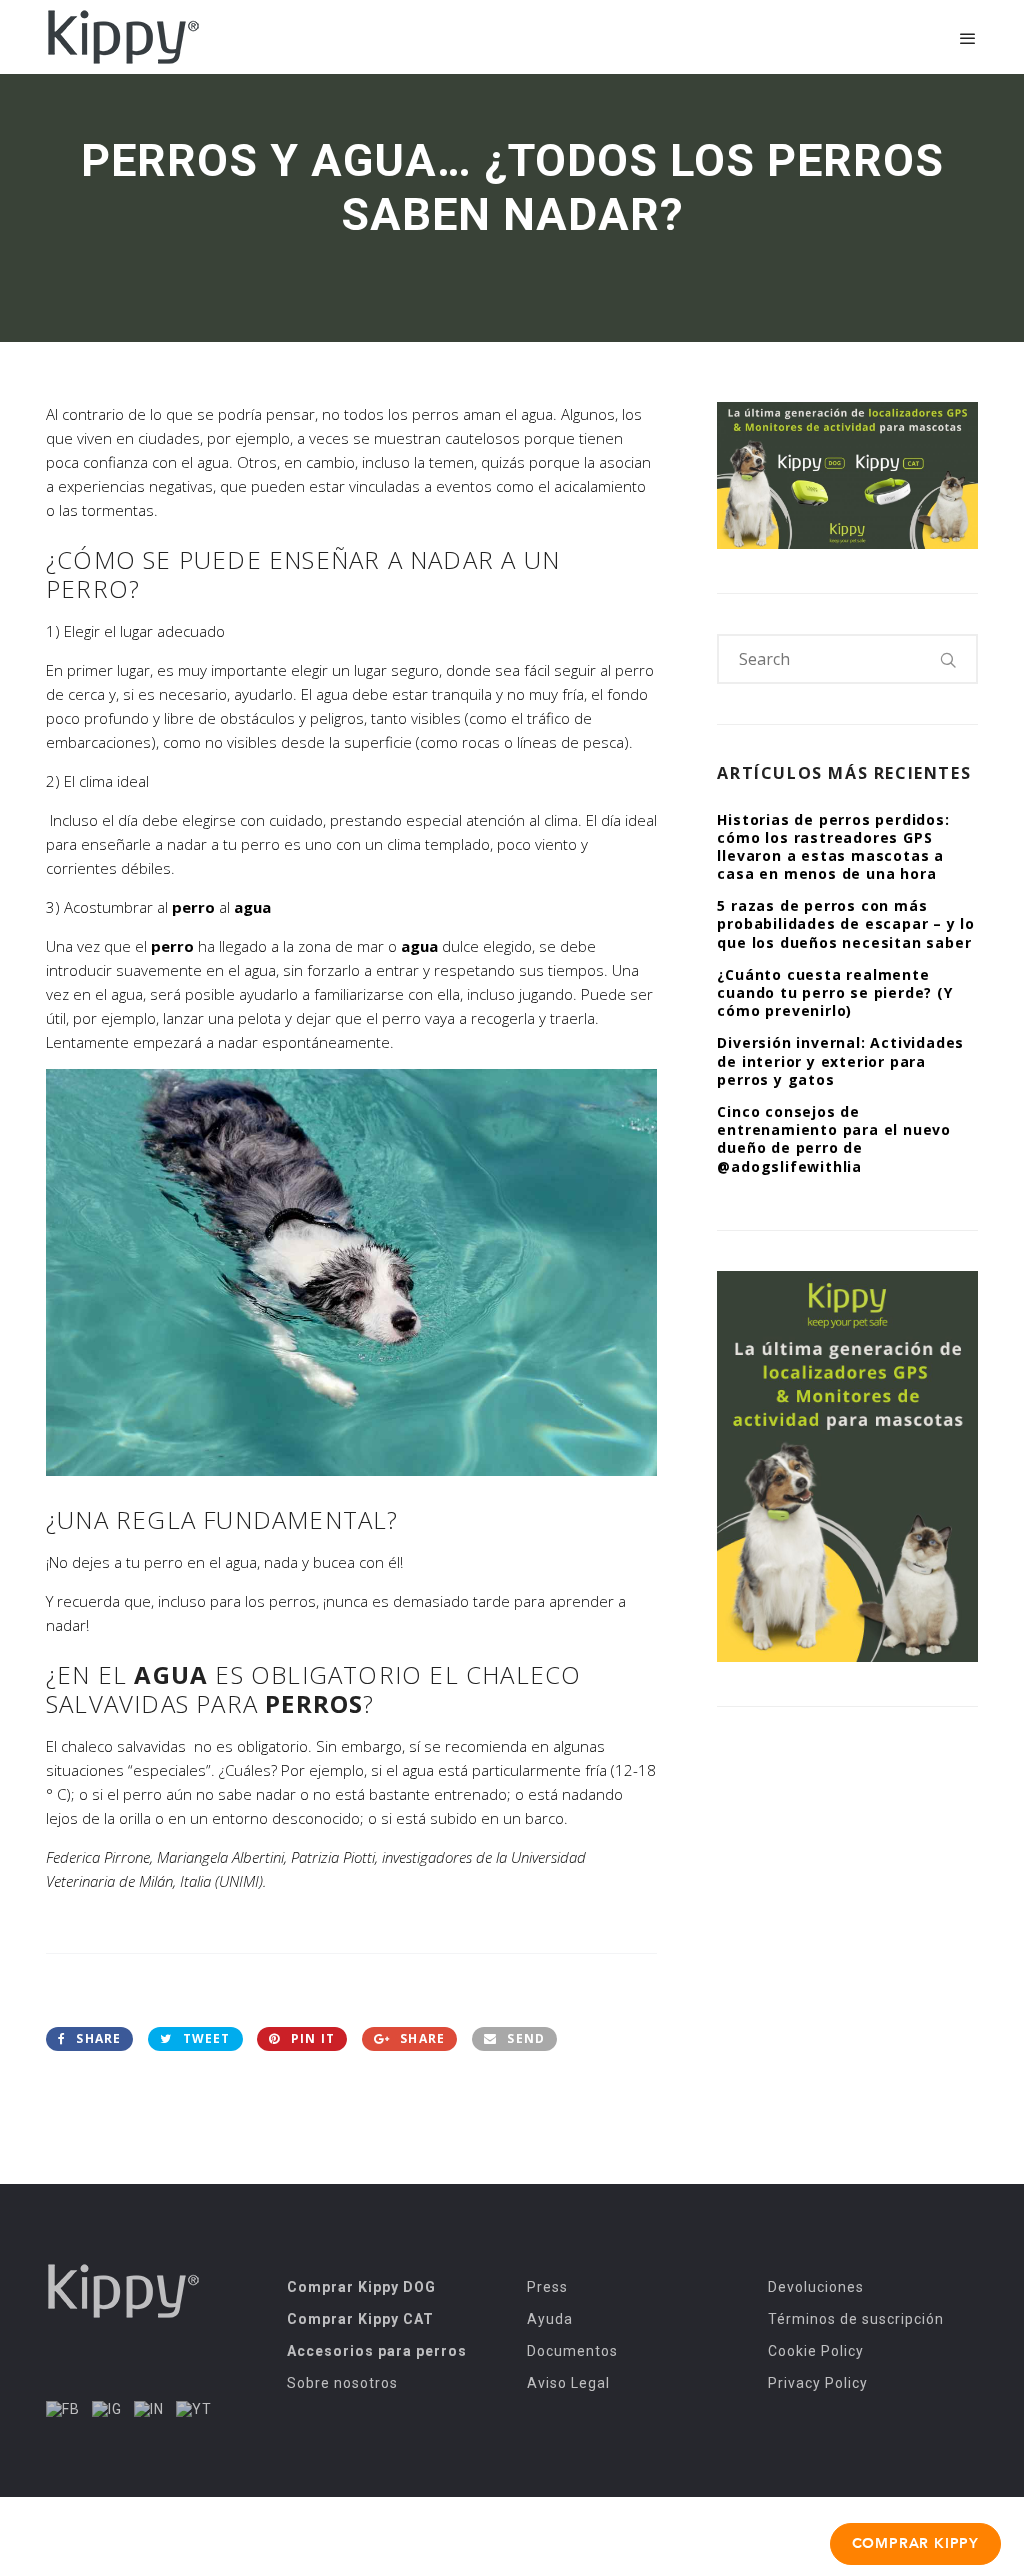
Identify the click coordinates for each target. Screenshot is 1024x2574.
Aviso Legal (568, 2383)
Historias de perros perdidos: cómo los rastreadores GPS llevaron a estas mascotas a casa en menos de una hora (833, 847)
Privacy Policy (818, 2383)
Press (547, 2287)
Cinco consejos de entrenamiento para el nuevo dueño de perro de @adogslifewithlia (834, 1139)
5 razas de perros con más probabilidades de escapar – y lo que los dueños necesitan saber (846, 923)
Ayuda (550, 2319)
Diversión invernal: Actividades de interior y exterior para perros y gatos (840, 1060)
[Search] (949, 659)
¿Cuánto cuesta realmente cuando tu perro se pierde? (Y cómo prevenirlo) (834, 992)
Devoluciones (816, 2287)
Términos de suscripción (856, 2319)
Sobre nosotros (342, 2383)
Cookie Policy (816, 2351)
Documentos (572, 2351)
